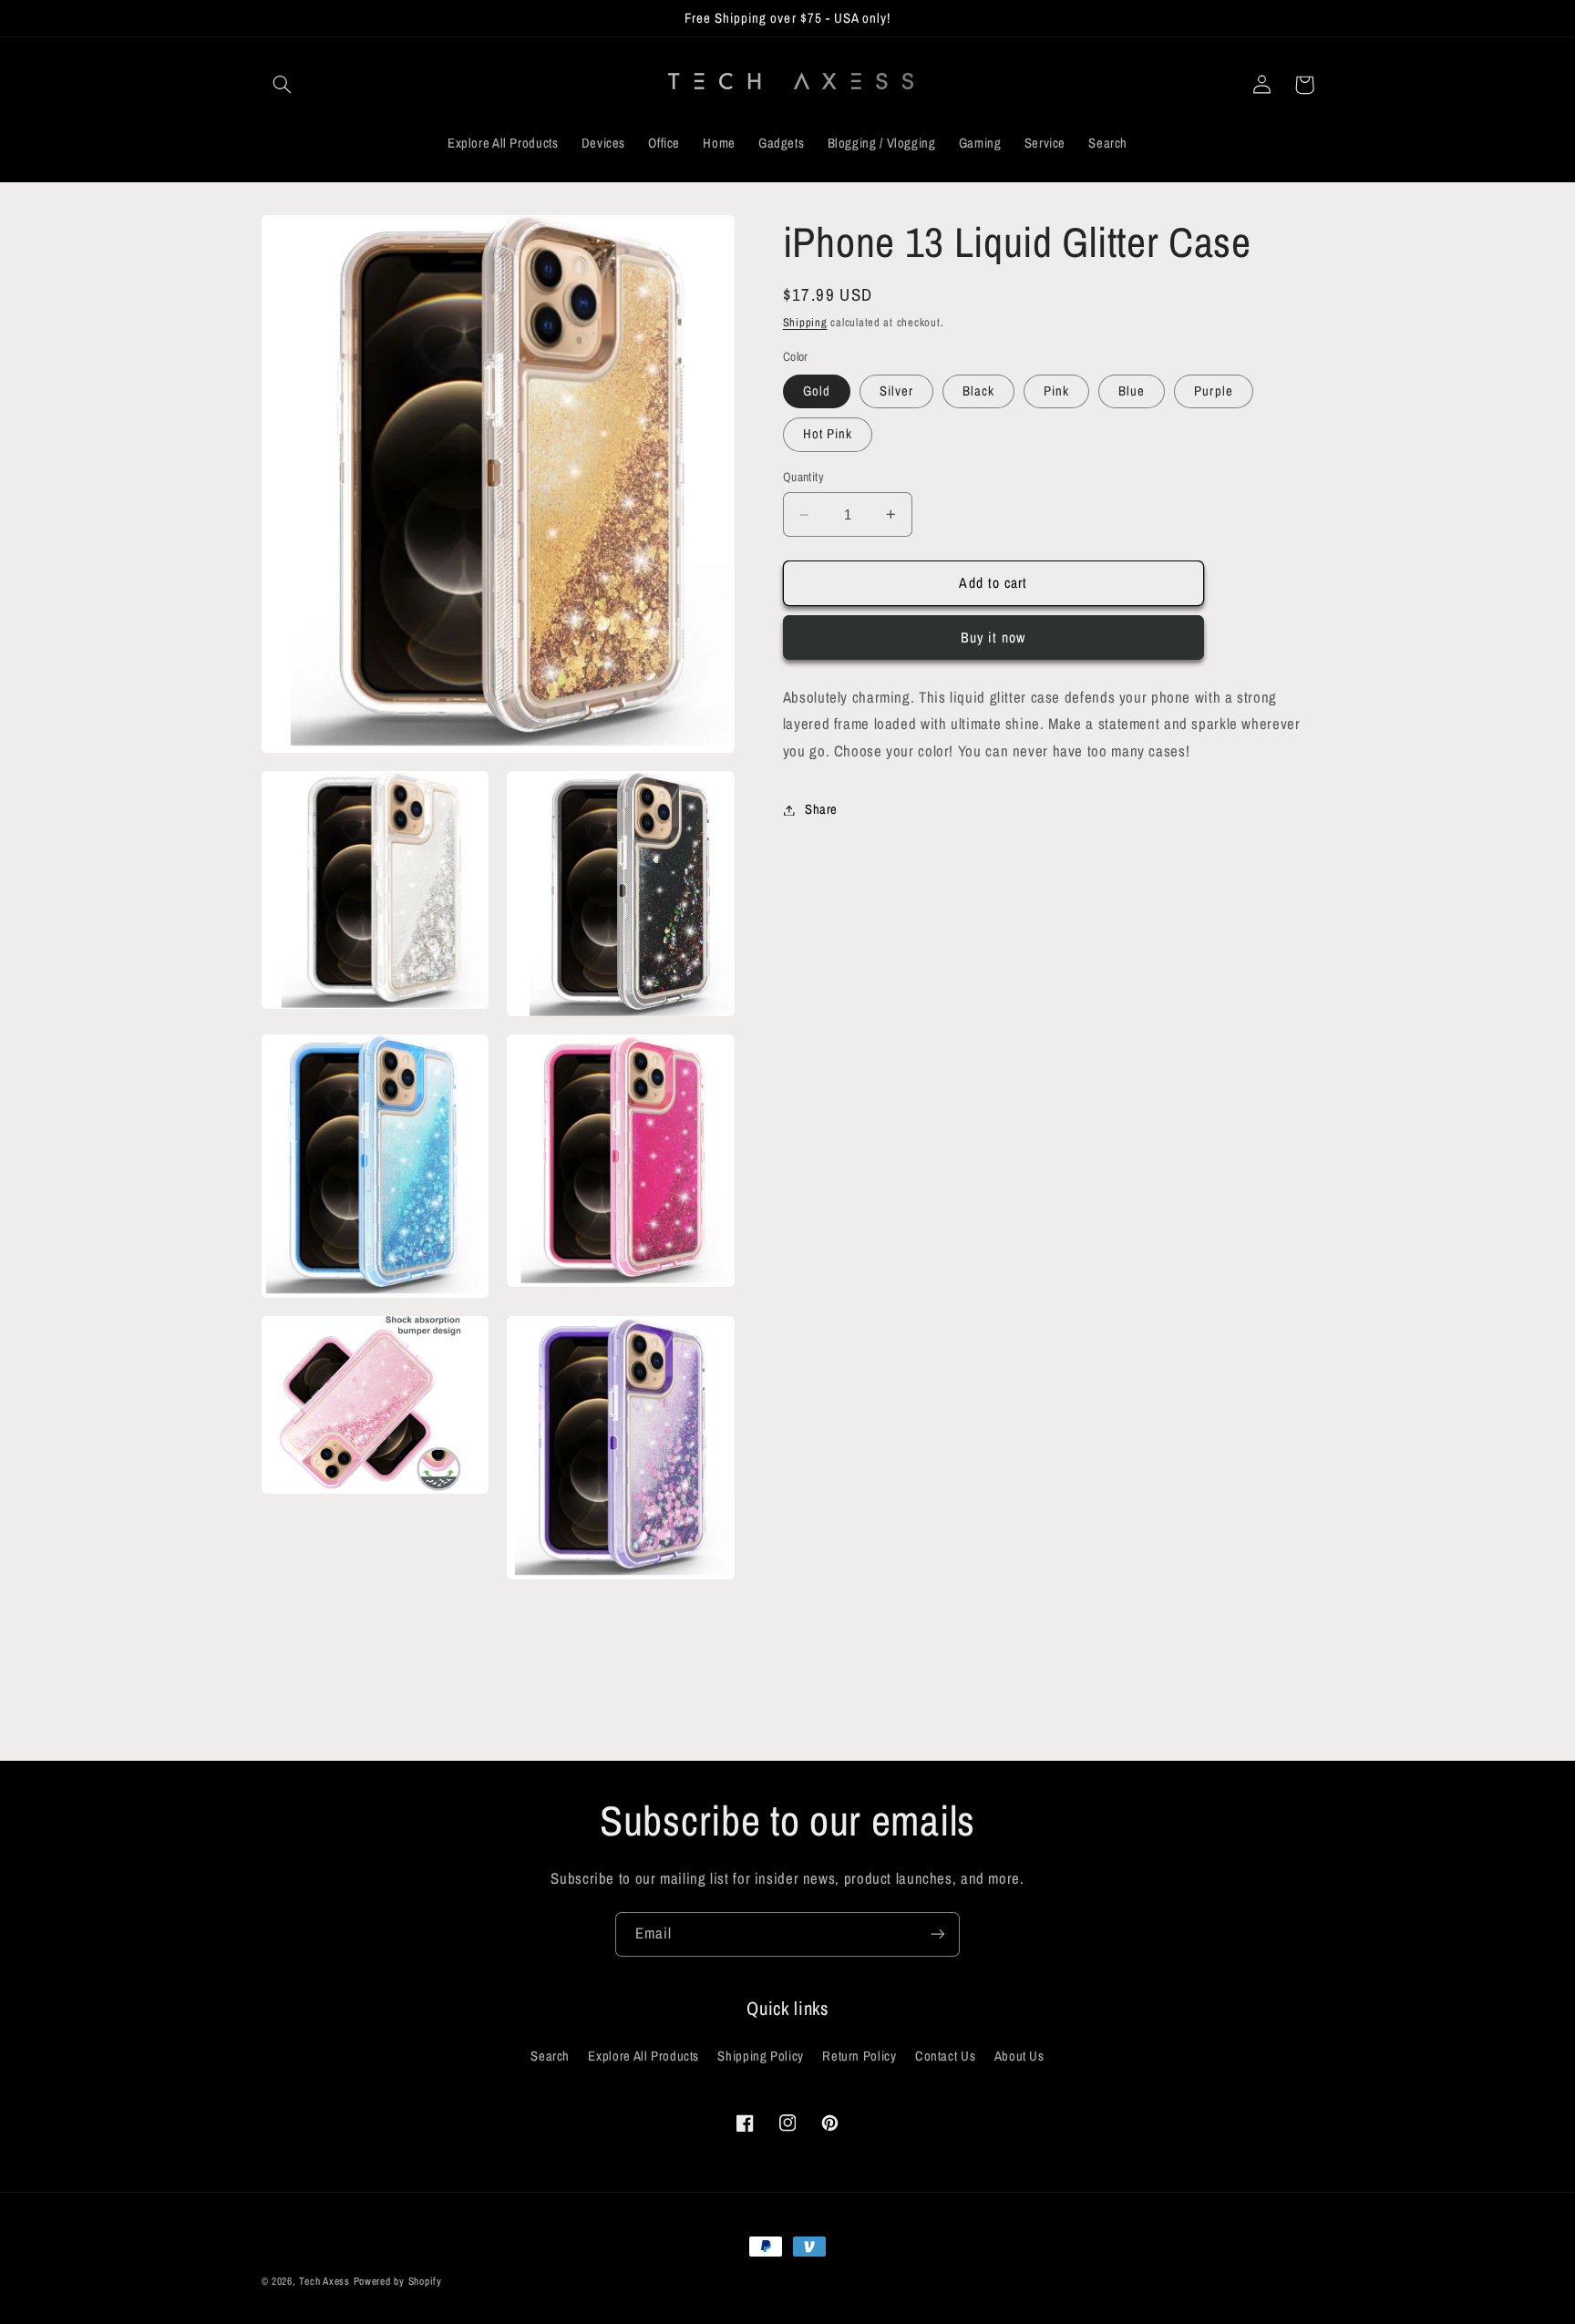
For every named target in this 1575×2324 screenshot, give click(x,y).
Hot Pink (828, 434)
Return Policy (859, 2056)
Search (550, 2056)
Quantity (803, 477)
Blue (1132, 391)
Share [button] (821, 809)
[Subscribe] (938, 1934)
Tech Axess (324, 2281)
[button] (283, 85)
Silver (896, 391)
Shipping (805, 322)
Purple (1213, 391)
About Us (1019, 2056)
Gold (817, 391)
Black (978, 391)
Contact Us (945, 2056)
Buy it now (993, 638)
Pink (1056, 391)
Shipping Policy (760, 2056)
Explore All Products (643, 2056)
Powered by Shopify (398, 2281)
